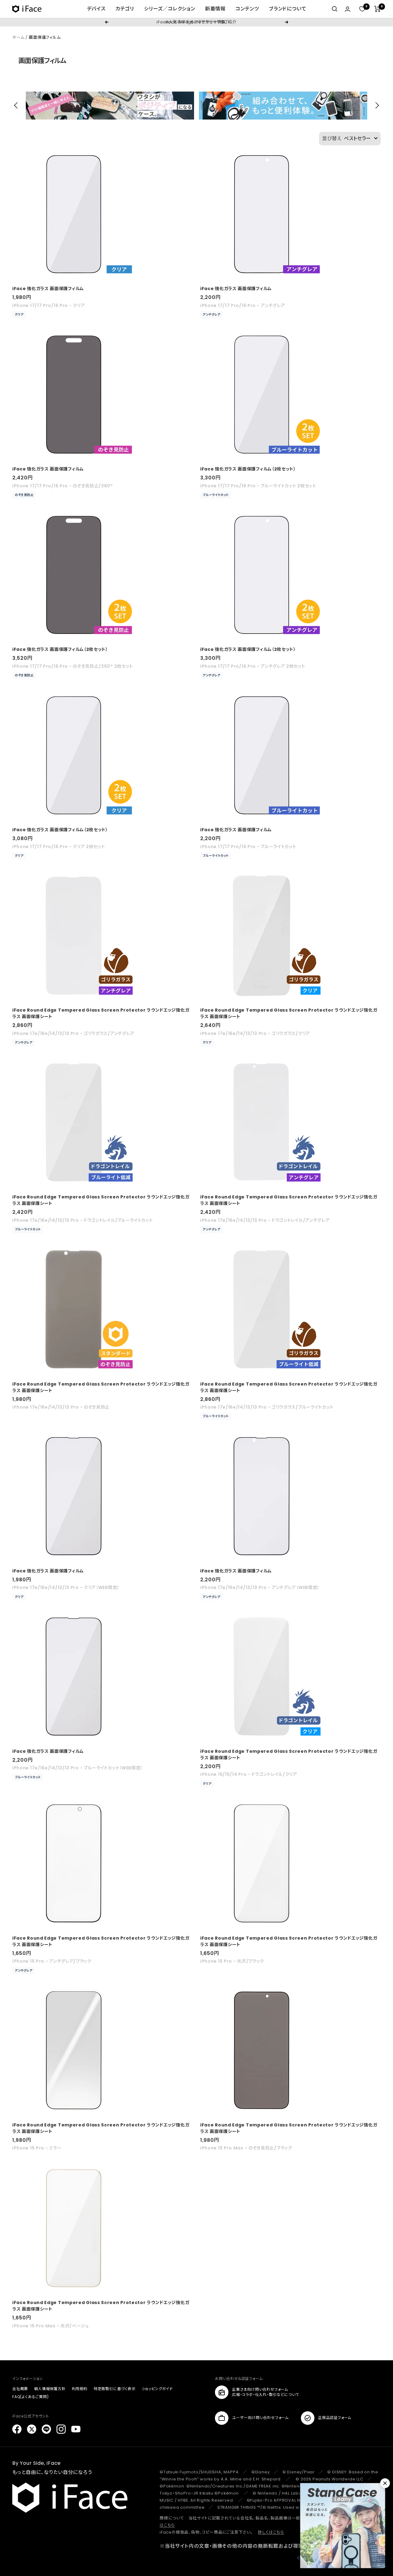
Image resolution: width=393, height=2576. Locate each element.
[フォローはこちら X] (32, 2429)
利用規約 (80, 2389)
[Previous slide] (17, 105)
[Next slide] (376, 105)
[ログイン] (348, 9)
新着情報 (215, 9)
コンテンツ (247, 9)
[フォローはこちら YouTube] (76, 2429)
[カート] (377, 9)
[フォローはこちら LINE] (46, 2429)
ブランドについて (288, 9)
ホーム (18, 37)
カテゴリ (125, 9)
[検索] (335, 9)
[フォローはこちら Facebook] (17, 2429)
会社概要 (20, 2389)
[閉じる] (385, 2483)
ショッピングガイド (157, 2389)
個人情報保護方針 (50, 2389)
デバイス (96, 9)
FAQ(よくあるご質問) (31, 2397)
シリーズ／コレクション (170, 9)
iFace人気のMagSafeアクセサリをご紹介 (196, 22)
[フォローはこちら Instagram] (61, 2429)
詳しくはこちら (271, 2532)
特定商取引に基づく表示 (115, 2389)
